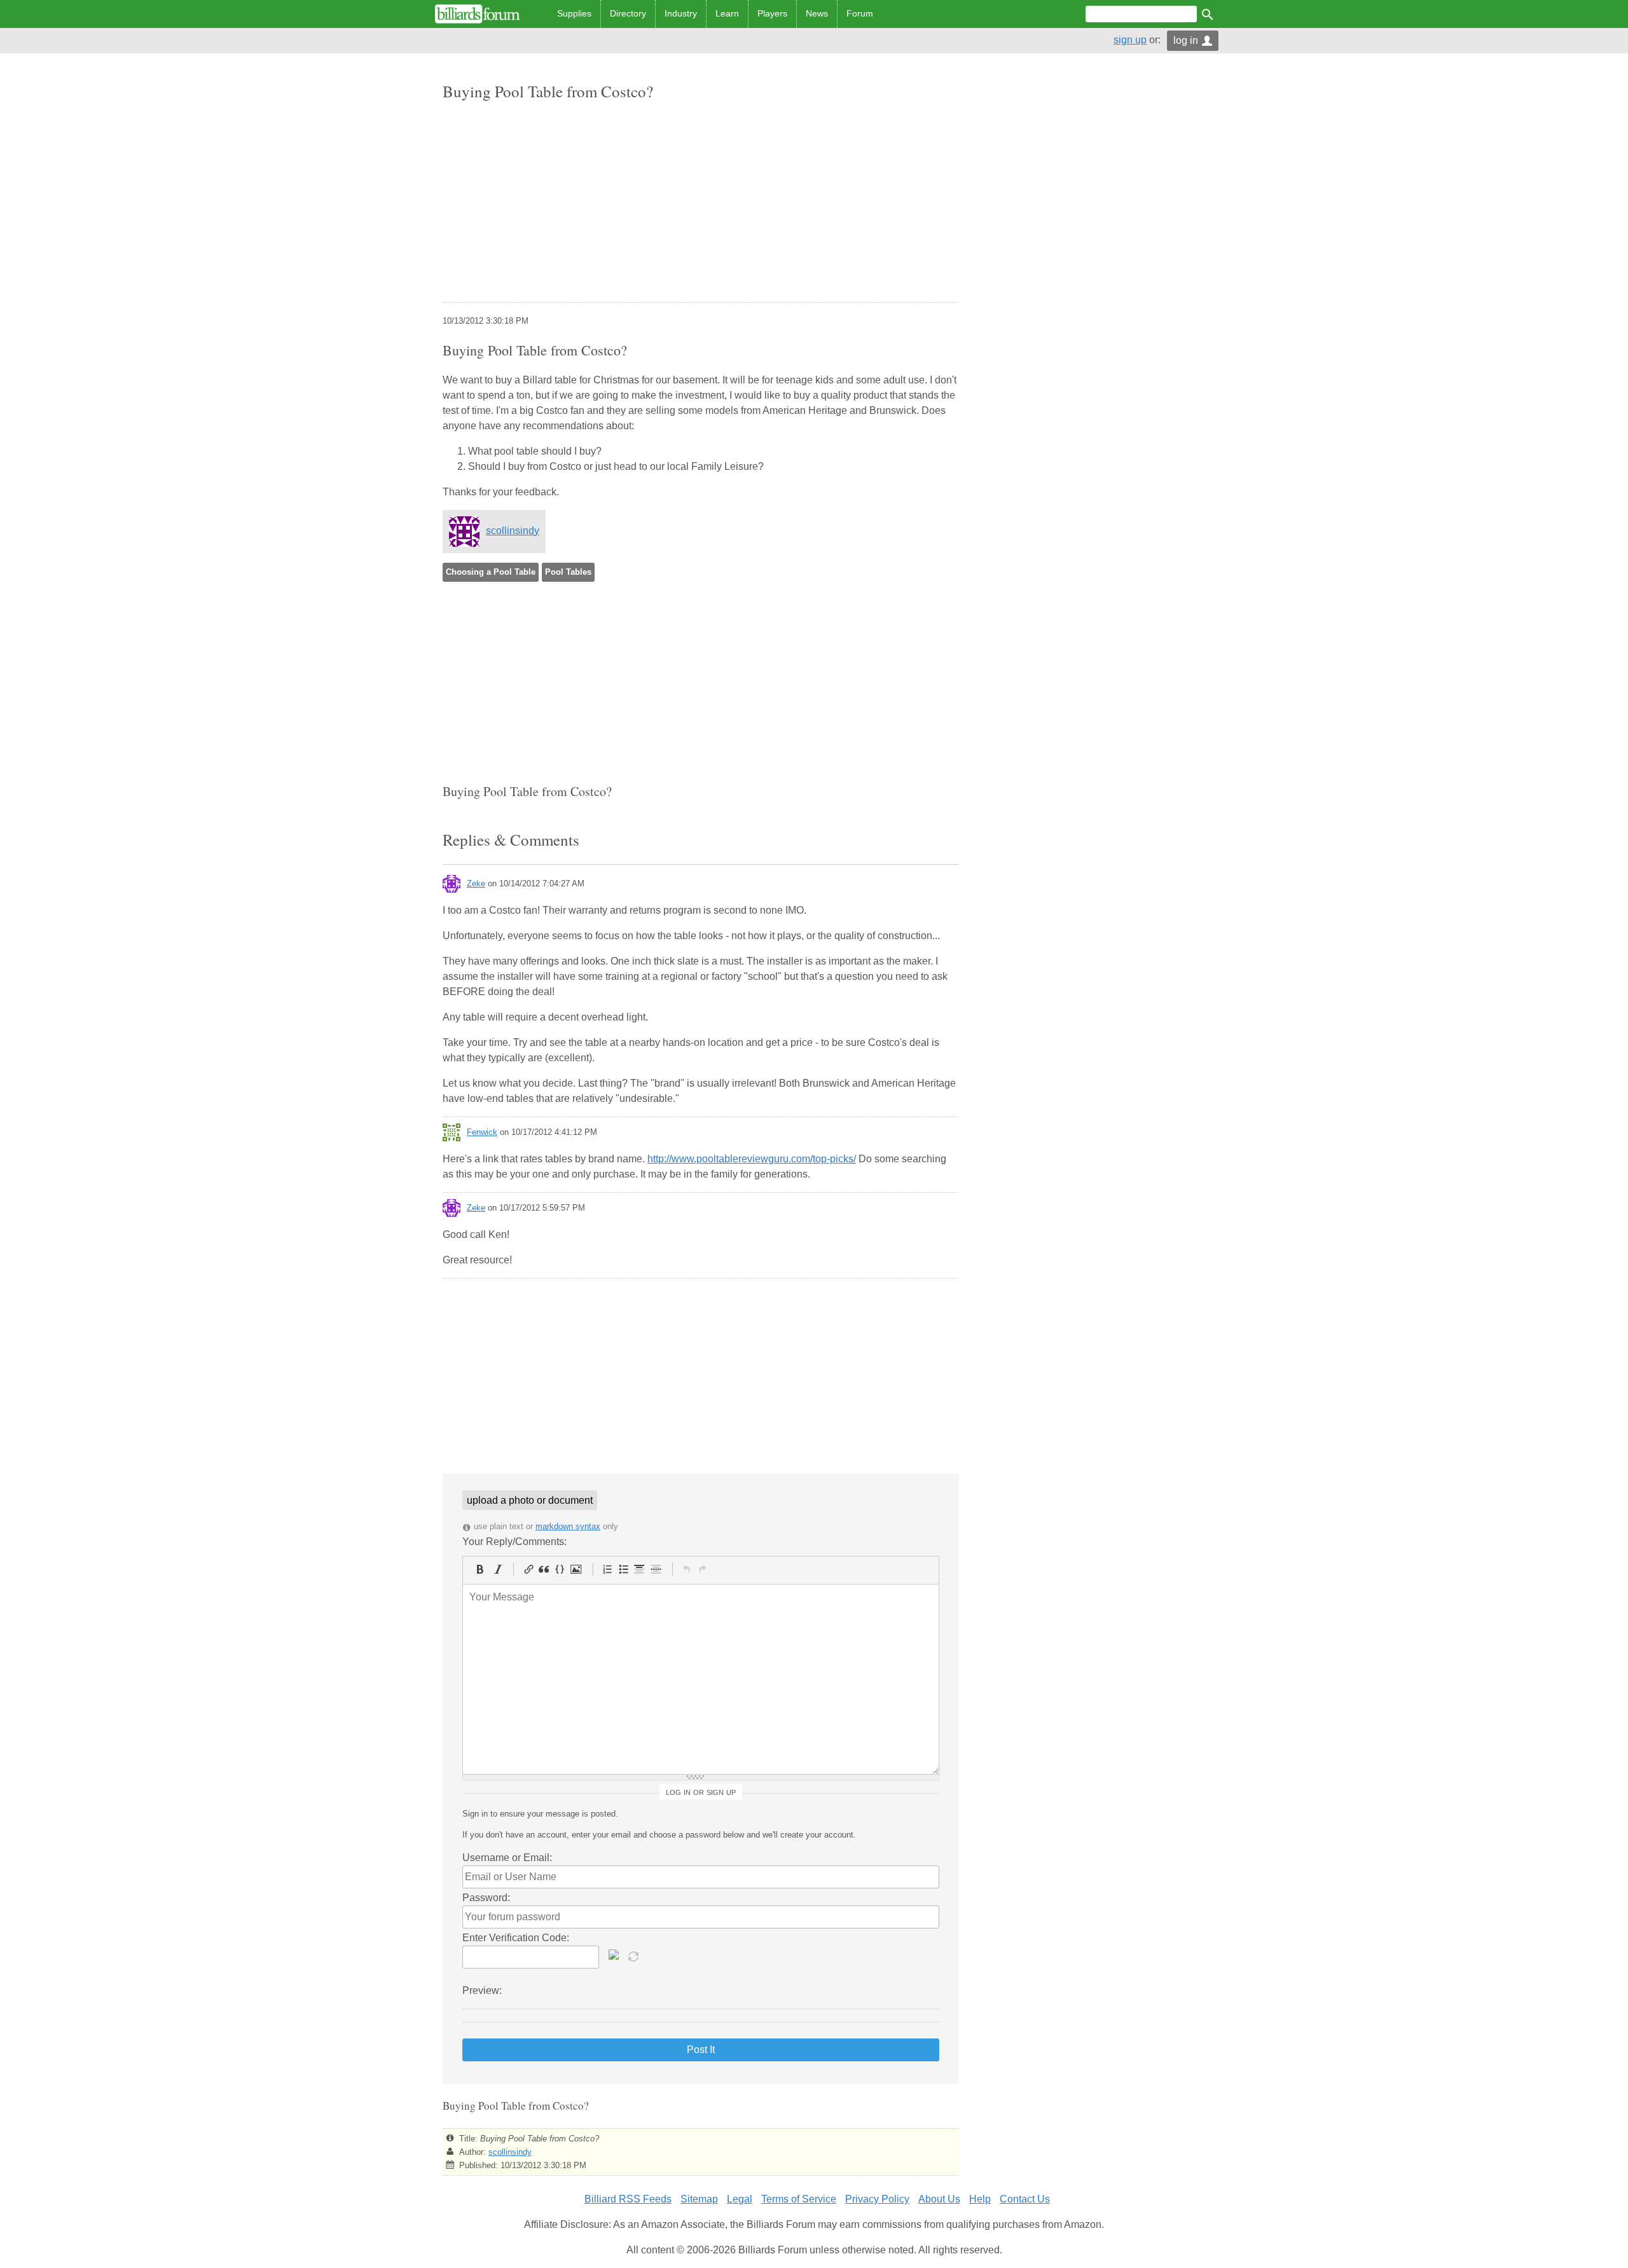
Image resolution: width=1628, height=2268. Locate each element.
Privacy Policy (877, 2199)
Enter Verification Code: (516, 1938)
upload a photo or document (530, 1500)
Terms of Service (799, 2199)
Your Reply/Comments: (514, 1542)
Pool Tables (568, 572)
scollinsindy (513, 531)
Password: (486, 1898)
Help (980, 2199)
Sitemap (699, 2199)
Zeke (476, 883)
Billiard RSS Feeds (628, 2199)
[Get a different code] (635, 1955)
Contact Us (1025, 2199)
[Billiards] (478, 14)
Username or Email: (507, 1858)
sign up (1130, 40)
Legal (740, 2199)
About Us (939, 2199)
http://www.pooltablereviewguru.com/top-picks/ (752, 1159)
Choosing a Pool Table (491, 572)
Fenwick (482, 1132)
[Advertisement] (701, 203)
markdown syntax (568, 1526)
